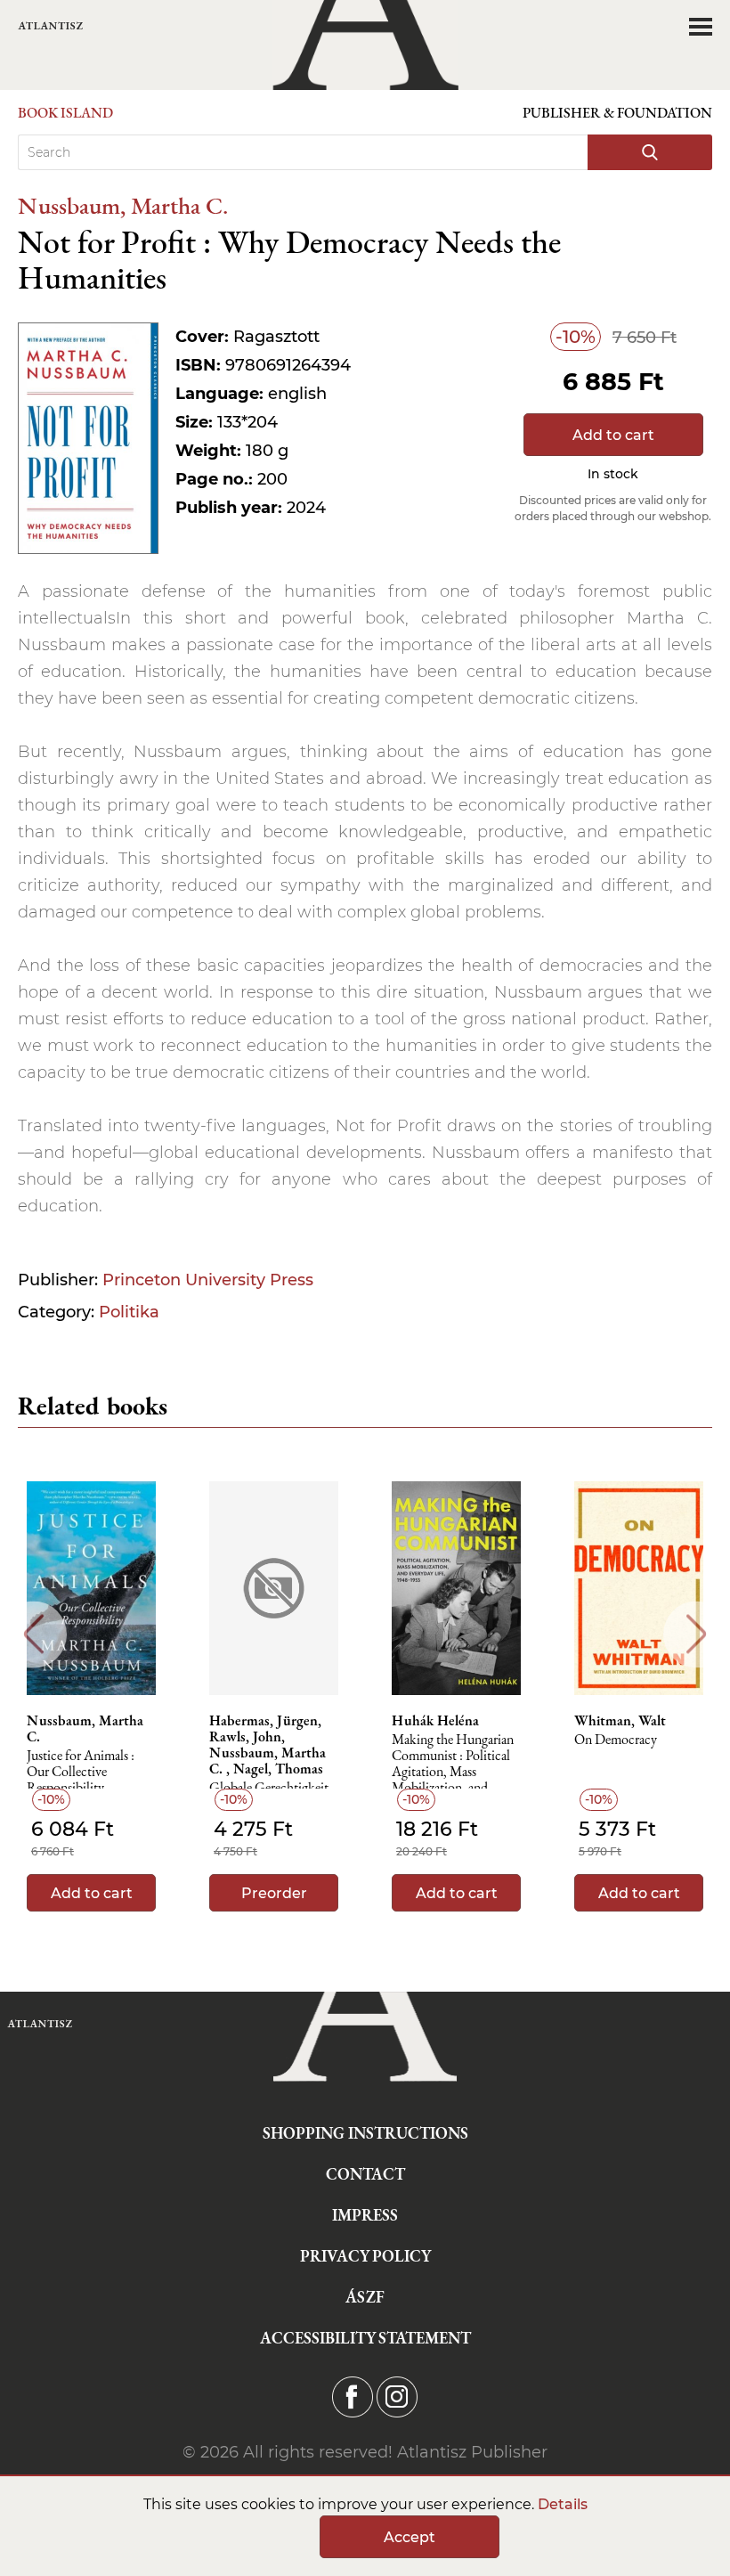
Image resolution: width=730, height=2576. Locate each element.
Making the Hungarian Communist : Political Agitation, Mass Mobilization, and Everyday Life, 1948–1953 (453, 1761)
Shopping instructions (365, 2133)
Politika (129, 1312)
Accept (410, 2537)
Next (697, 1634)
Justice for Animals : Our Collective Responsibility (81, 1772)
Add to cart (613, 435)
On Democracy (616, 1740)
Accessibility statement (365, 2338)
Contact (365, 2174)
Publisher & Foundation (617, 113)
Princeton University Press (208, 1280)
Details (563, 2504)
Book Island (65, 113)
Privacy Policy (365, 2256)
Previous (33, 1634)
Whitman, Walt (620, 1721)
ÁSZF (365, 2297)
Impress (365, 2215)
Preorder (274, 1893)
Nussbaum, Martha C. (123, 205)
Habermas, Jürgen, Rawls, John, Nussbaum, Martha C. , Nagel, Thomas (268, 1745)
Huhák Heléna (435, 1721)
